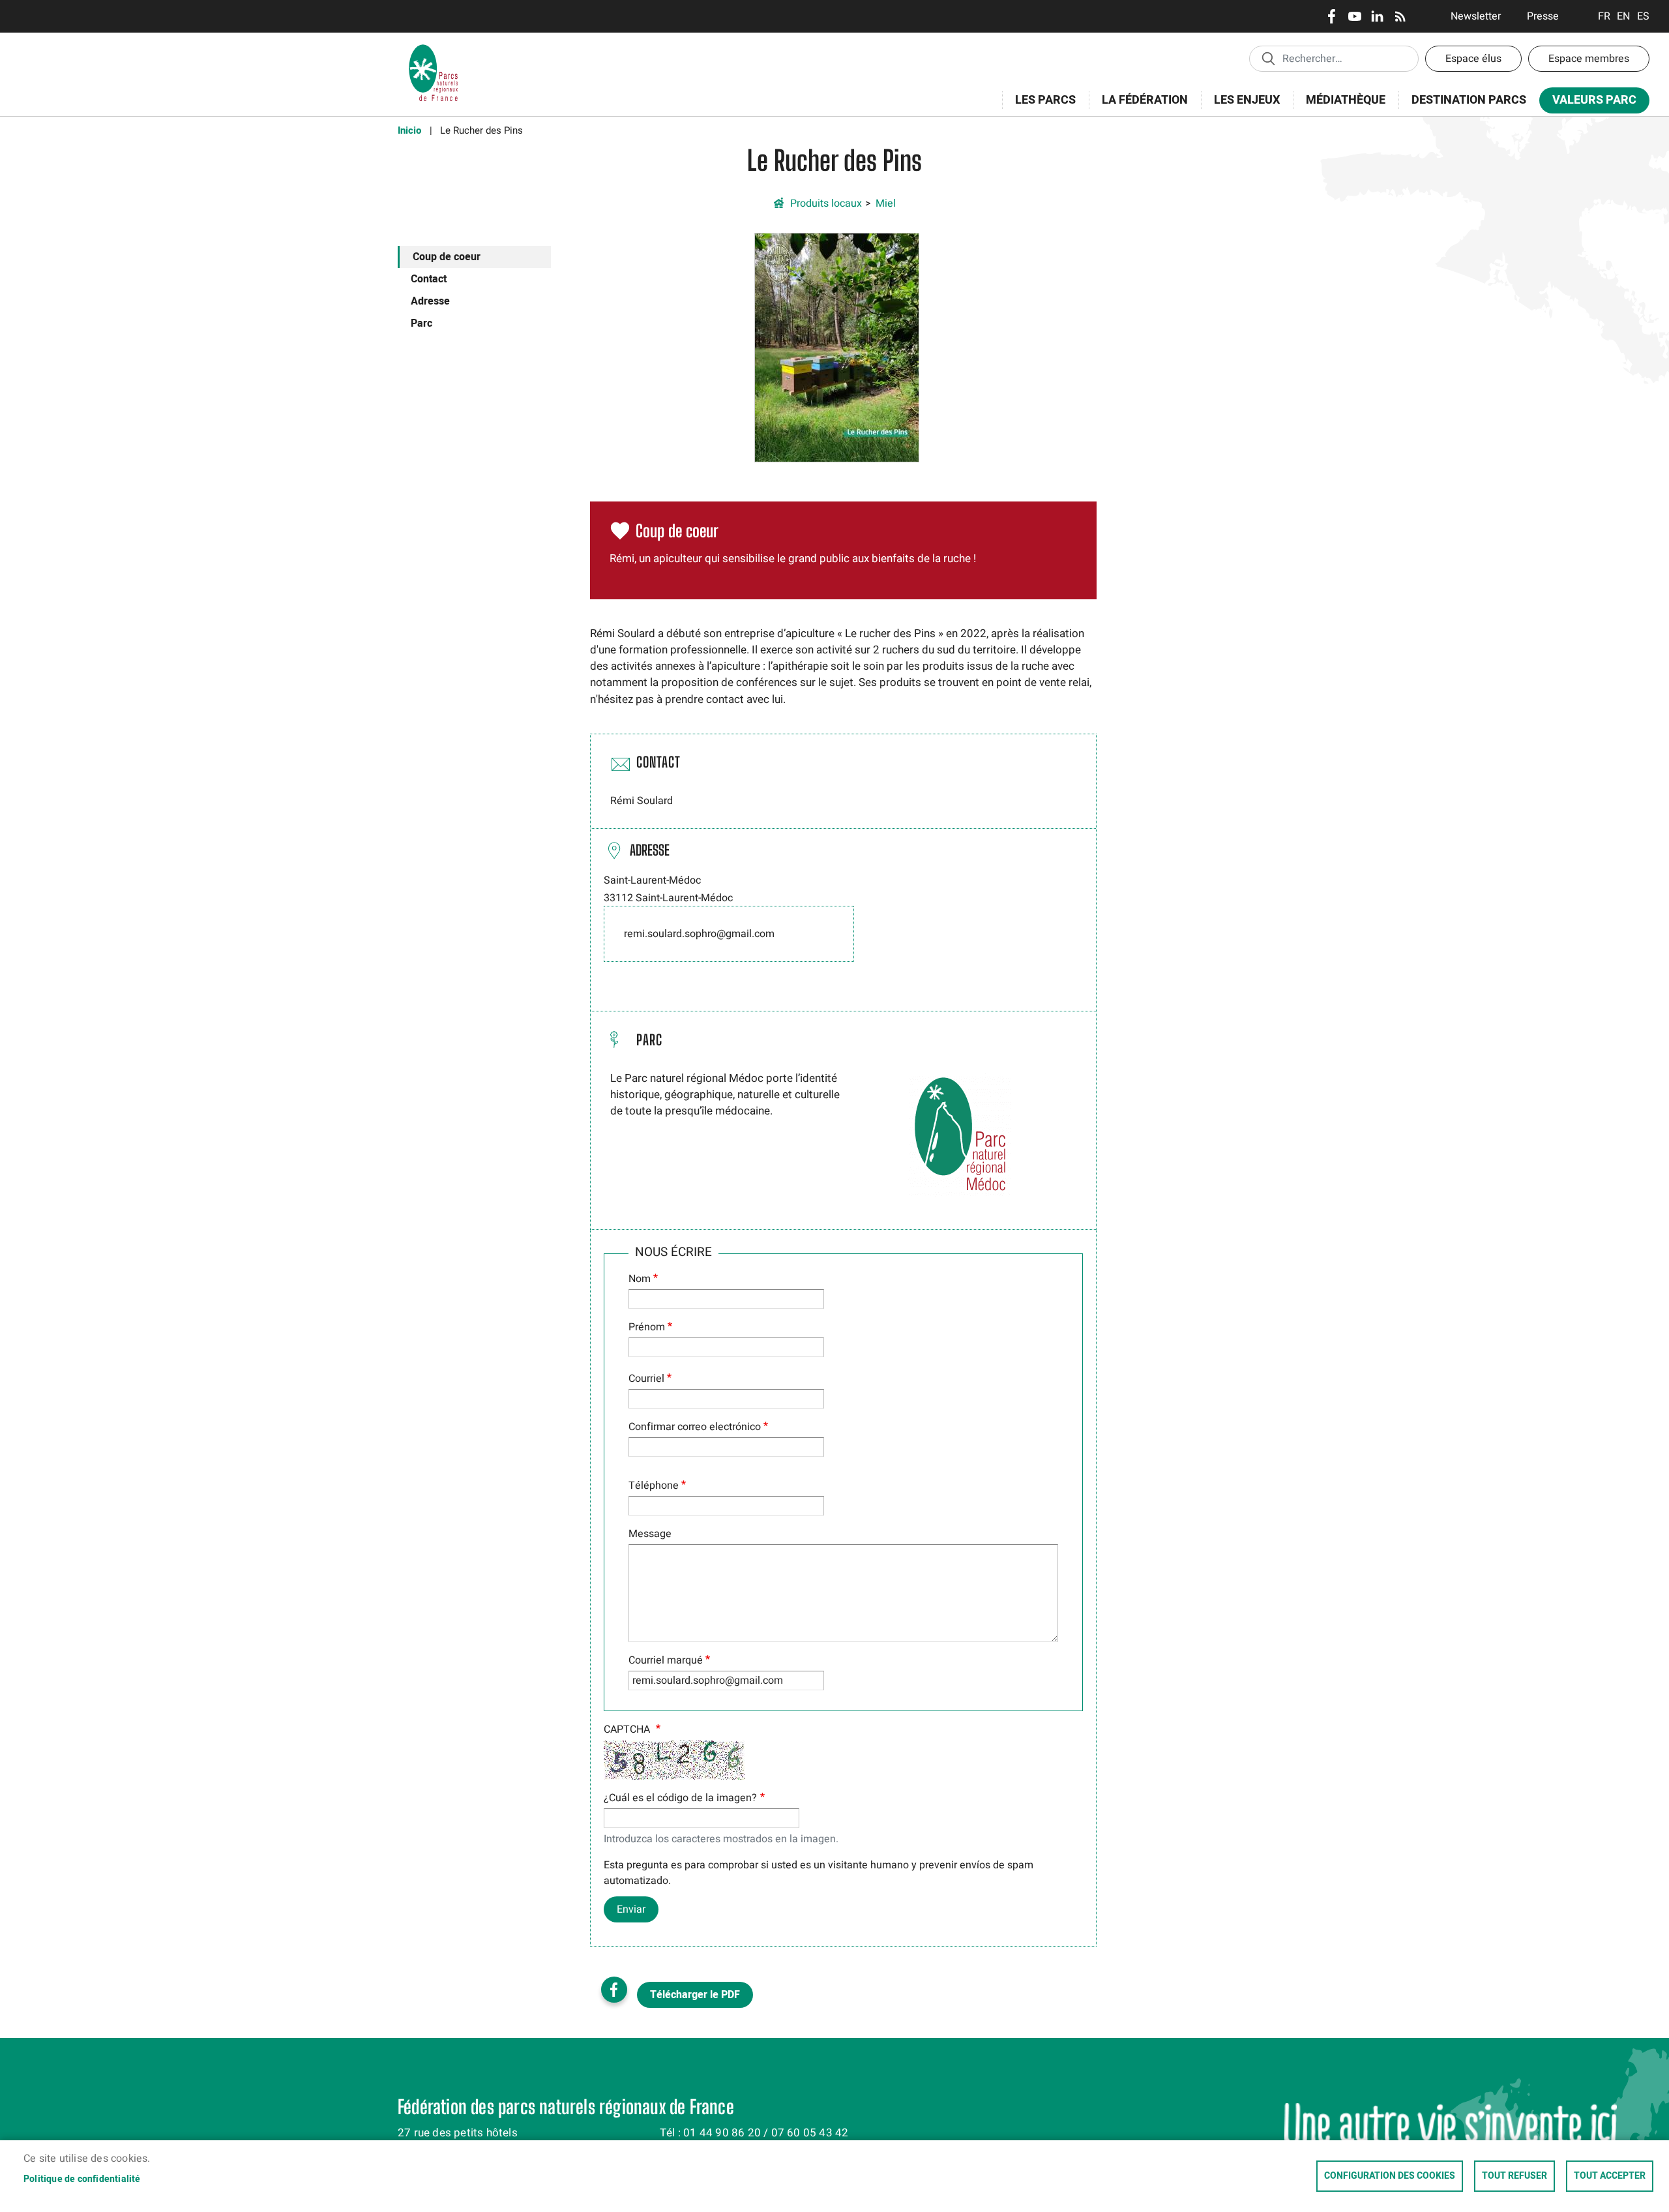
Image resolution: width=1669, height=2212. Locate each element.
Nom (640, 1279)
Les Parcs (1039, 107)
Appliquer (1268, 58)
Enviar (631, 1909)
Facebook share (614, 1990)
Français (1604, 16)
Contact (429, 279)
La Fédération (1138, 107)
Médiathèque (1346, 100)
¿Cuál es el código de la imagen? (680, 1798)
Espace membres (1589, 59)
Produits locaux (826, 203)
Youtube (1354, 16)
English (1624, 16)
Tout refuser (1514, 2176)
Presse (1543, 16)
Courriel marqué (666, 1660)
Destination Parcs (1469, 100)
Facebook (1332, 16)
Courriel (646, 1379)
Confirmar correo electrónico (695, 1427)
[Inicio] (434, 49)
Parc (421, 323)
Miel (886, 203)
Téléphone (654, 1486)
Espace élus (1473, 59)
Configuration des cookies (1390, 2176)
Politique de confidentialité (82, 2179)
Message (650, 1534)
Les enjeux (1240, 107)
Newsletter (1476, 16)
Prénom (647, 1327)
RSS (1400, 16)
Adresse (430, 301)
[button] (837, 347)
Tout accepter (1610, 2176)
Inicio (409, 130)
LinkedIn (1377, 16)
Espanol (1643, 16)
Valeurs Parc (1588, 103)
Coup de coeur (447, 257)
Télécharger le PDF (695, 1995)
